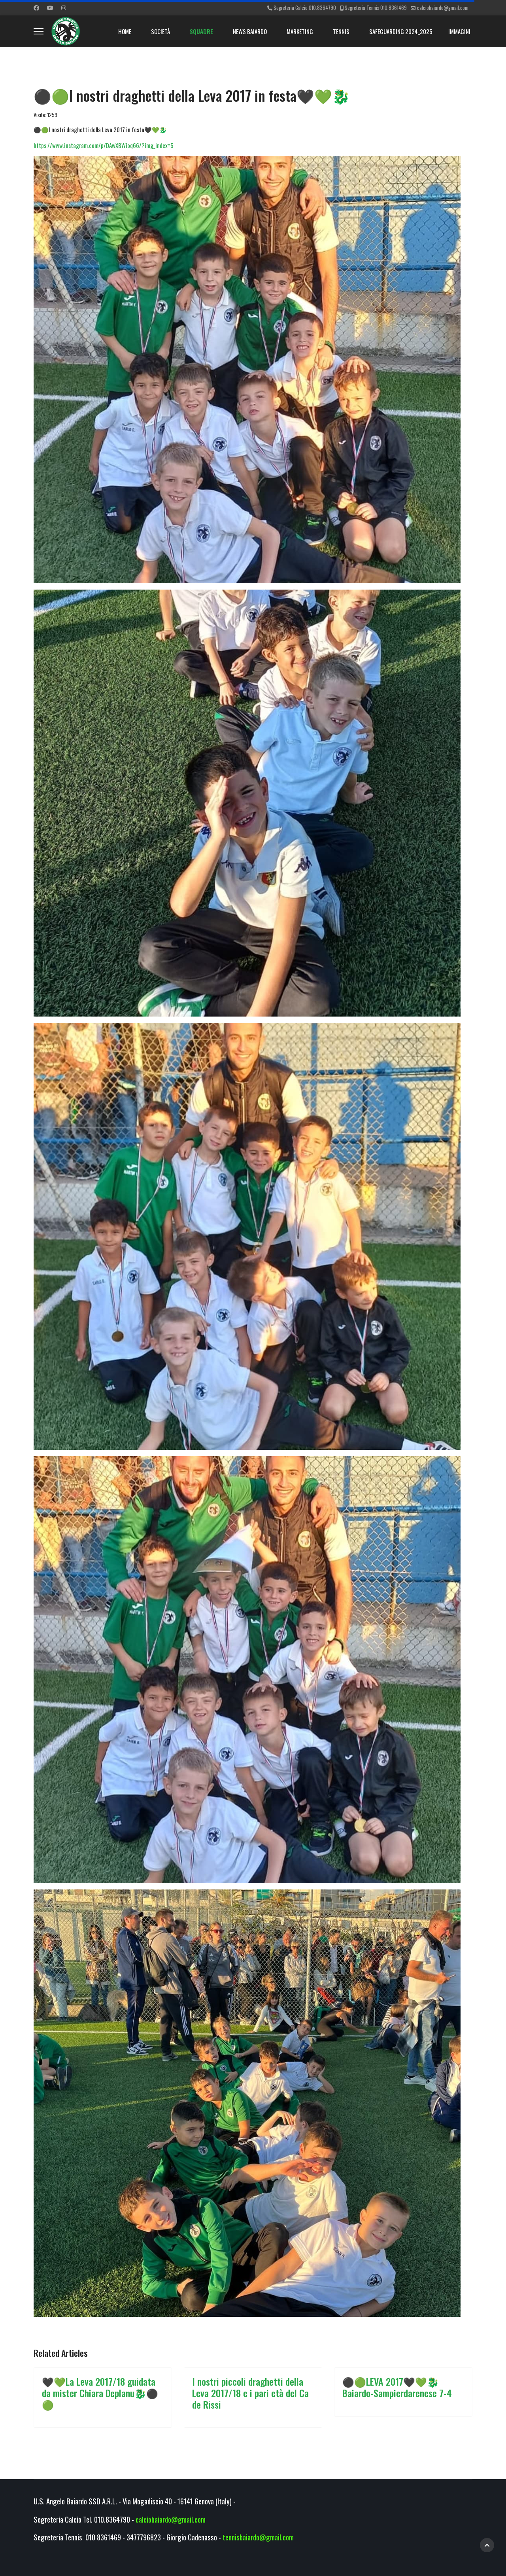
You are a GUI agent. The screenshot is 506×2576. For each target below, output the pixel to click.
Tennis (341, 31)
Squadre (201, 31)
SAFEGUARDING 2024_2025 (401, 31)
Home (125, 31)
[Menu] (39, 31)
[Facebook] (36, 7)
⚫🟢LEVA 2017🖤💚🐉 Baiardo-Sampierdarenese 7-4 (397, 2387)
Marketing (300, 31)
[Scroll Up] (487, 2545)
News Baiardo (250, 31)
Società (160, 31)
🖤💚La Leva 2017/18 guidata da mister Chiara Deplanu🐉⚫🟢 (100, 2393)
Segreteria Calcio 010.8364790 (305, 8)
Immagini (459, 31)
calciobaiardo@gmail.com (443, 8)
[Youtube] (50, 7)
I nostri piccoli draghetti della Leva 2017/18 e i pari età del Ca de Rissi (250, 2393)
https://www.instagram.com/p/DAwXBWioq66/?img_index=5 (104, 145)
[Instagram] (64, 7)
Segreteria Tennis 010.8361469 (376, 8)
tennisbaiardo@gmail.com (258, 2537)
